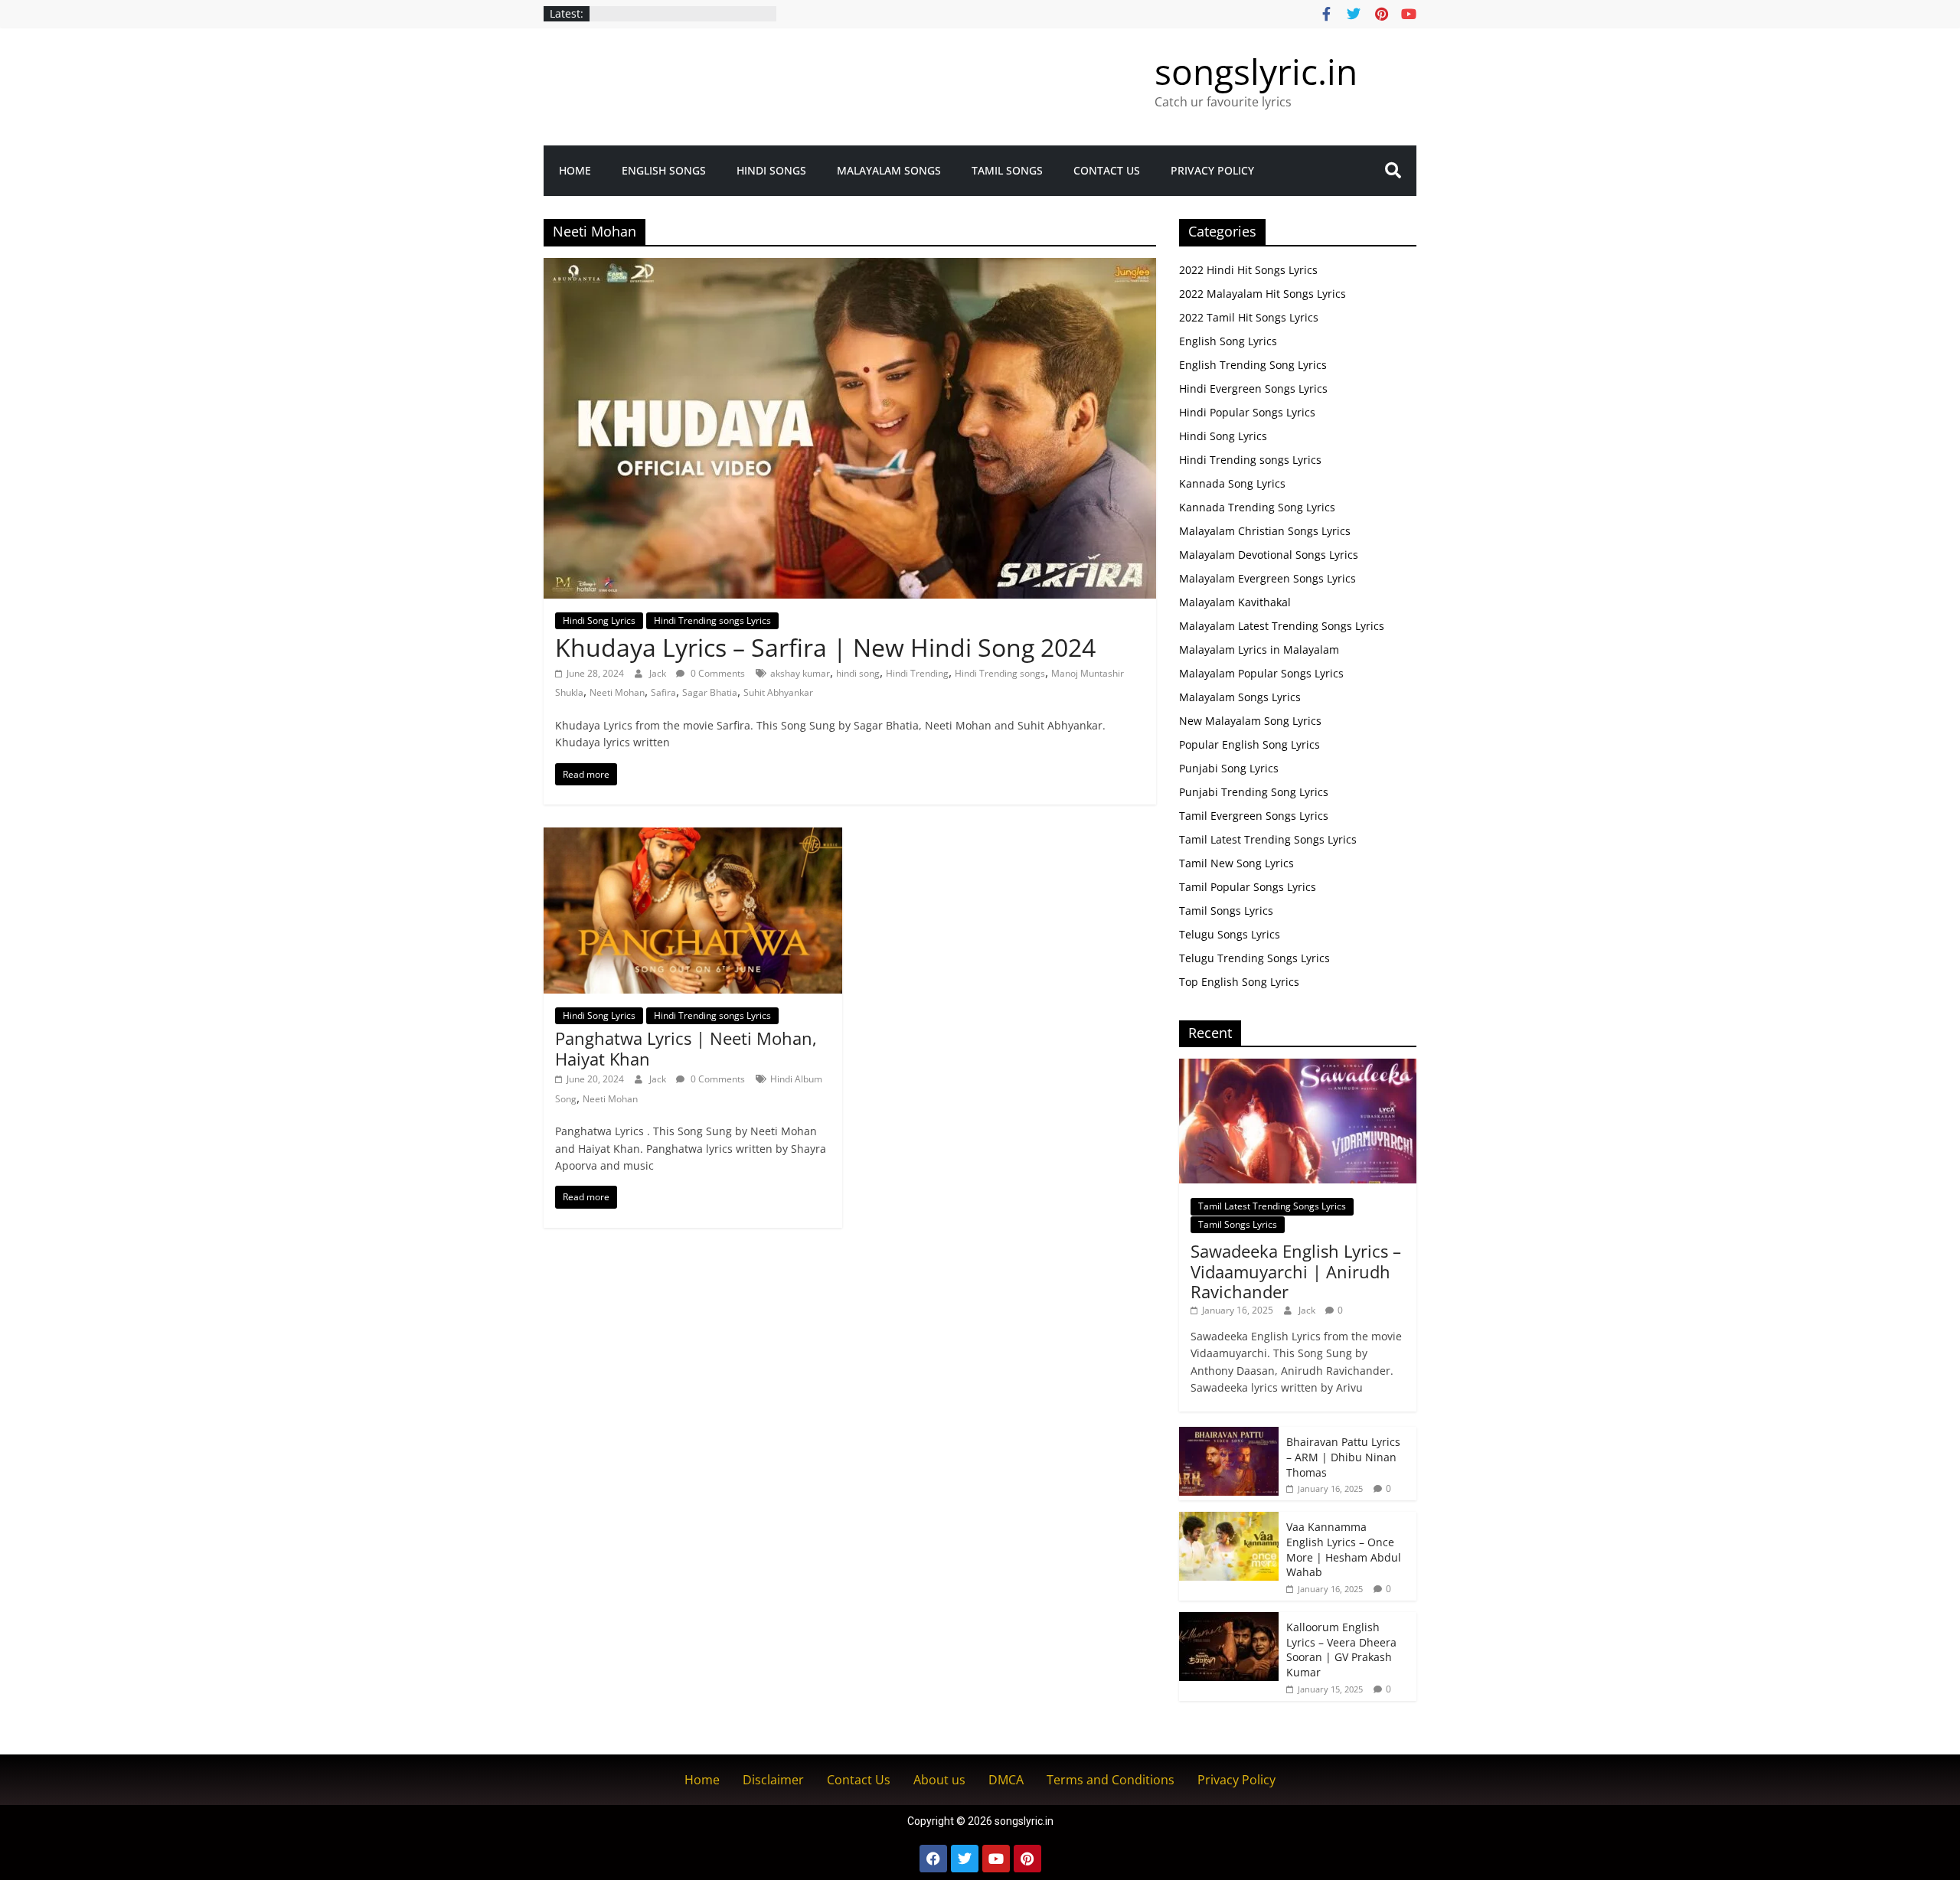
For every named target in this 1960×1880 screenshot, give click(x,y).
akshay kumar (800, 673)
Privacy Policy (1212, 170)
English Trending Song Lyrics (1253, 365)
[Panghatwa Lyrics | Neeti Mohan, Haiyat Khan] (693, 837)
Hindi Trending (917, 673)
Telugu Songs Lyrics (1230, 934)
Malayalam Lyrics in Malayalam (1259, 650)
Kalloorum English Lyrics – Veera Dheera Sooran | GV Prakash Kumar (1341, 1650)
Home (575, 170)
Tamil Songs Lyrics (1226, 911)
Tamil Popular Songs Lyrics (1248, 887)
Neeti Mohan (617, 692)
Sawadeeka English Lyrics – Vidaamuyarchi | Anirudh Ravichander (1296, 1271)
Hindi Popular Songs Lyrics (1247, 412)
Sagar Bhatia (710, 692)
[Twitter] (965, 1859)
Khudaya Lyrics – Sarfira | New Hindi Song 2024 (825, 647)
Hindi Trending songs (1000, 673)
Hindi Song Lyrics (599, 620)
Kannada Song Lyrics (1232, 483)
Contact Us (1107, 170)
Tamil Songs (1007, 170)
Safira (663, 692)
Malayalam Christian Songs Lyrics (1265, 531)
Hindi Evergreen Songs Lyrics (1253, 388)
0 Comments (717, 673)
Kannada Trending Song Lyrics (1257, 507)
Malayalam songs (889, 170)
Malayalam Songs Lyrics (1240, 697)
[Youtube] (996, 1859)
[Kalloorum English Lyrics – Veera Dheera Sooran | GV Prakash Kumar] (1229, 1620)
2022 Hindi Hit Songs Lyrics (1248, 270)
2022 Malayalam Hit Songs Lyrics (1263, 294)
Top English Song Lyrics (1239, 982)
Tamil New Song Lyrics (1236, 863)
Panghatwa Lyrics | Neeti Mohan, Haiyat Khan (686, 1048)
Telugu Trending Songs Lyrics (1254, 958)
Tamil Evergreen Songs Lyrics (1254, 816)
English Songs (664, 170)
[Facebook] (933, 1859)
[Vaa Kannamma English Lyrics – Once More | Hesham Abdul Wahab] (1229, 1520)
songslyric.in (1256, 71)
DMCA (1006, 1780)
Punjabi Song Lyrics (1229, 768)
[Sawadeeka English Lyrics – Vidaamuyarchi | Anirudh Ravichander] (1298, 1067)
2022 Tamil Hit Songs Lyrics (1249, 317)
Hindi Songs (771, 170)
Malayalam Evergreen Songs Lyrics (1267, 578)
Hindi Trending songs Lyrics (712, 620)
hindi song (858, 673)
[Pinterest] (1027, 1859)
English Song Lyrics (1228, 341)
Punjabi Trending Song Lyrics (1254, 792)
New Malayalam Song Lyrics (1250, 721)
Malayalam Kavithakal (1235, 602)
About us (939, 1780)
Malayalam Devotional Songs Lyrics (1269, 555)
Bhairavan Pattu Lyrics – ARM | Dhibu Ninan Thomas (1343, 1457)
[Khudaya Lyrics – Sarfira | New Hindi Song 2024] (850, 267)
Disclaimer (773, 1780)
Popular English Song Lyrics (1249, 744)
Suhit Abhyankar (778, 692)
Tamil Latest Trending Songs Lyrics (1268, 839)
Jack (659, 673)
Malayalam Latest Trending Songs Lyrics (1282, 626)
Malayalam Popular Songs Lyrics (1261, 673)
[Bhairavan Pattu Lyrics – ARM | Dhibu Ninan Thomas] (1229, 1435)
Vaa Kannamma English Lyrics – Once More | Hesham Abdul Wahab (1344, 1549)
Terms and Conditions (1111, 1780)
